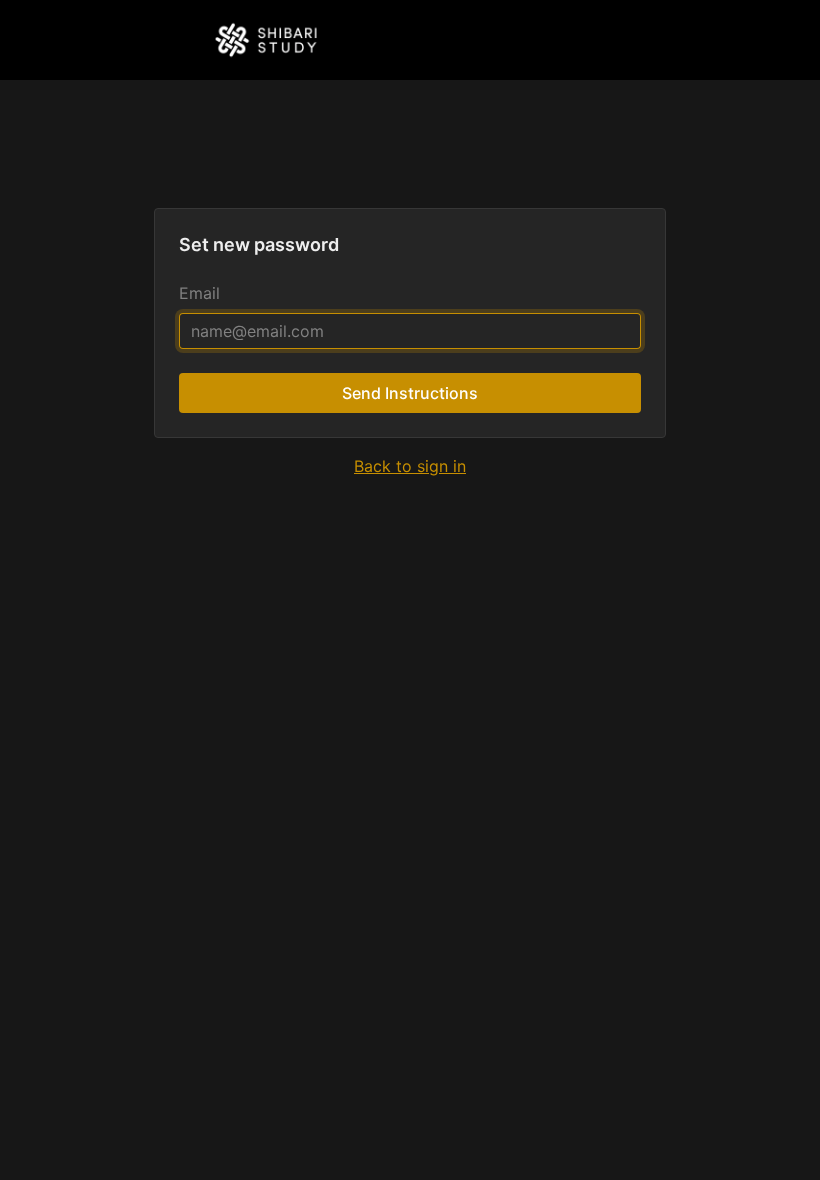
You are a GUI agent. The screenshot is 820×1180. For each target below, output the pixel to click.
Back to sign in (410, 466)
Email (199, 293)
